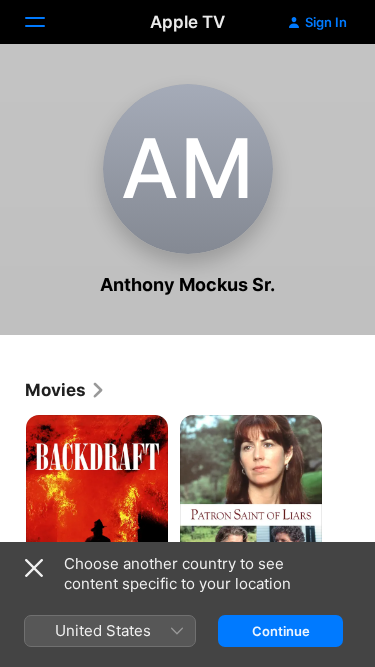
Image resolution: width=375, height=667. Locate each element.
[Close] (34, 568)
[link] (65, 390)
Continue (281, 631)
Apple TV (187, 22)
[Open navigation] (47, 22)
